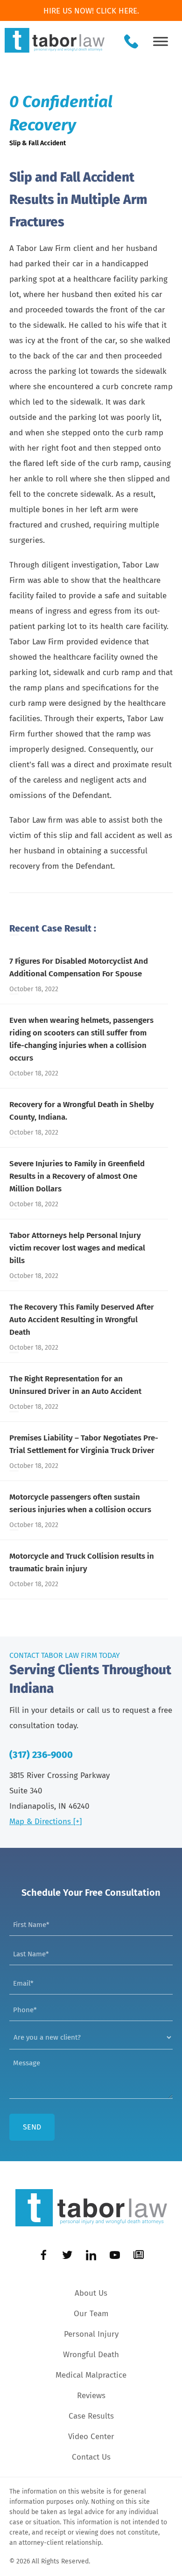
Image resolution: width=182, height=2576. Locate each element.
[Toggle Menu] (161, 41)
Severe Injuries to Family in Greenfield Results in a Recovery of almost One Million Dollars (77, 1176)
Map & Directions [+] (45, 1822)
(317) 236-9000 (41, 1755)
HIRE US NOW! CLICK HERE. (91, 11)
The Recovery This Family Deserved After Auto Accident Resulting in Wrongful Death (82, 1320)
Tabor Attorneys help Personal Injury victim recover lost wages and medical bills (77, 1248)
